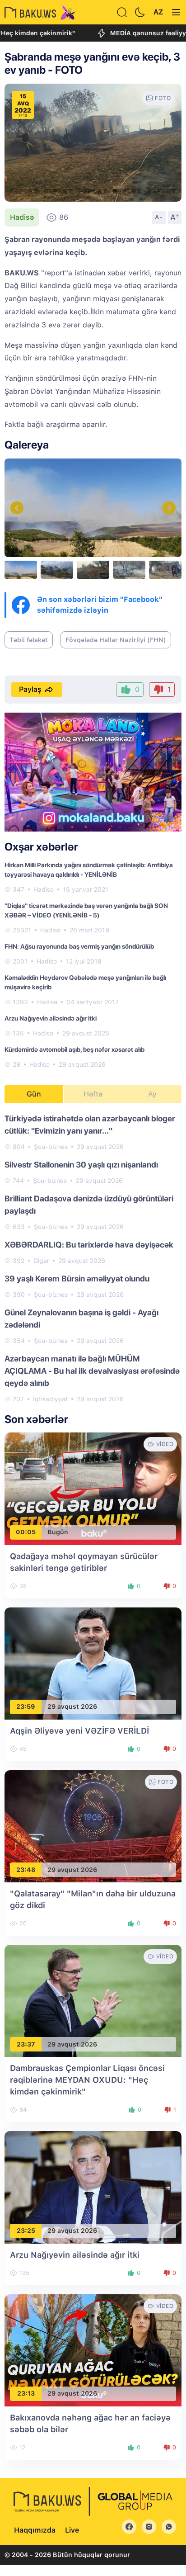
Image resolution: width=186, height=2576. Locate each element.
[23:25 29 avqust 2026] (93, 2187)
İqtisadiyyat (50, 1399)
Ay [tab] (152, 1094)
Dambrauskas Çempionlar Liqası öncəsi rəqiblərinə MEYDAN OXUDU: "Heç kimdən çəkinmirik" (87, 2080)
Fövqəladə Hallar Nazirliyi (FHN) (116, 640)
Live (72, 2530)
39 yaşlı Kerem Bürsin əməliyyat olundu (77, 1279)
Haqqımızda (35, 2530)
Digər (41, 1261)
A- (159, 217)
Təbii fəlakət (29, 640)
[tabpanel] (93, 1258)
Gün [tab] (34, 1094)
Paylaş (30, 689)
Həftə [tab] (93, 1094)
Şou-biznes (51, 1147)
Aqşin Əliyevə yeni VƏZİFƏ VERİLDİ (79, 1731)
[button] (169, 508)
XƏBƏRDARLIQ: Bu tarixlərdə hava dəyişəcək (89, 1245)
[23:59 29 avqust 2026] (93, 1663)
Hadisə (22, 217)
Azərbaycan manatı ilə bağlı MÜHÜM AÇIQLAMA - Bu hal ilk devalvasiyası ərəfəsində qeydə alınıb (92, 1371)
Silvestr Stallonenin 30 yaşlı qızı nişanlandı (81, 1165)
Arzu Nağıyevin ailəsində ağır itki (51, 1018)
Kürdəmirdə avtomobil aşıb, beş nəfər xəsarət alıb (74, 1049)
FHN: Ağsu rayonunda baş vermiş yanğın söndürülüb (79, 946)
